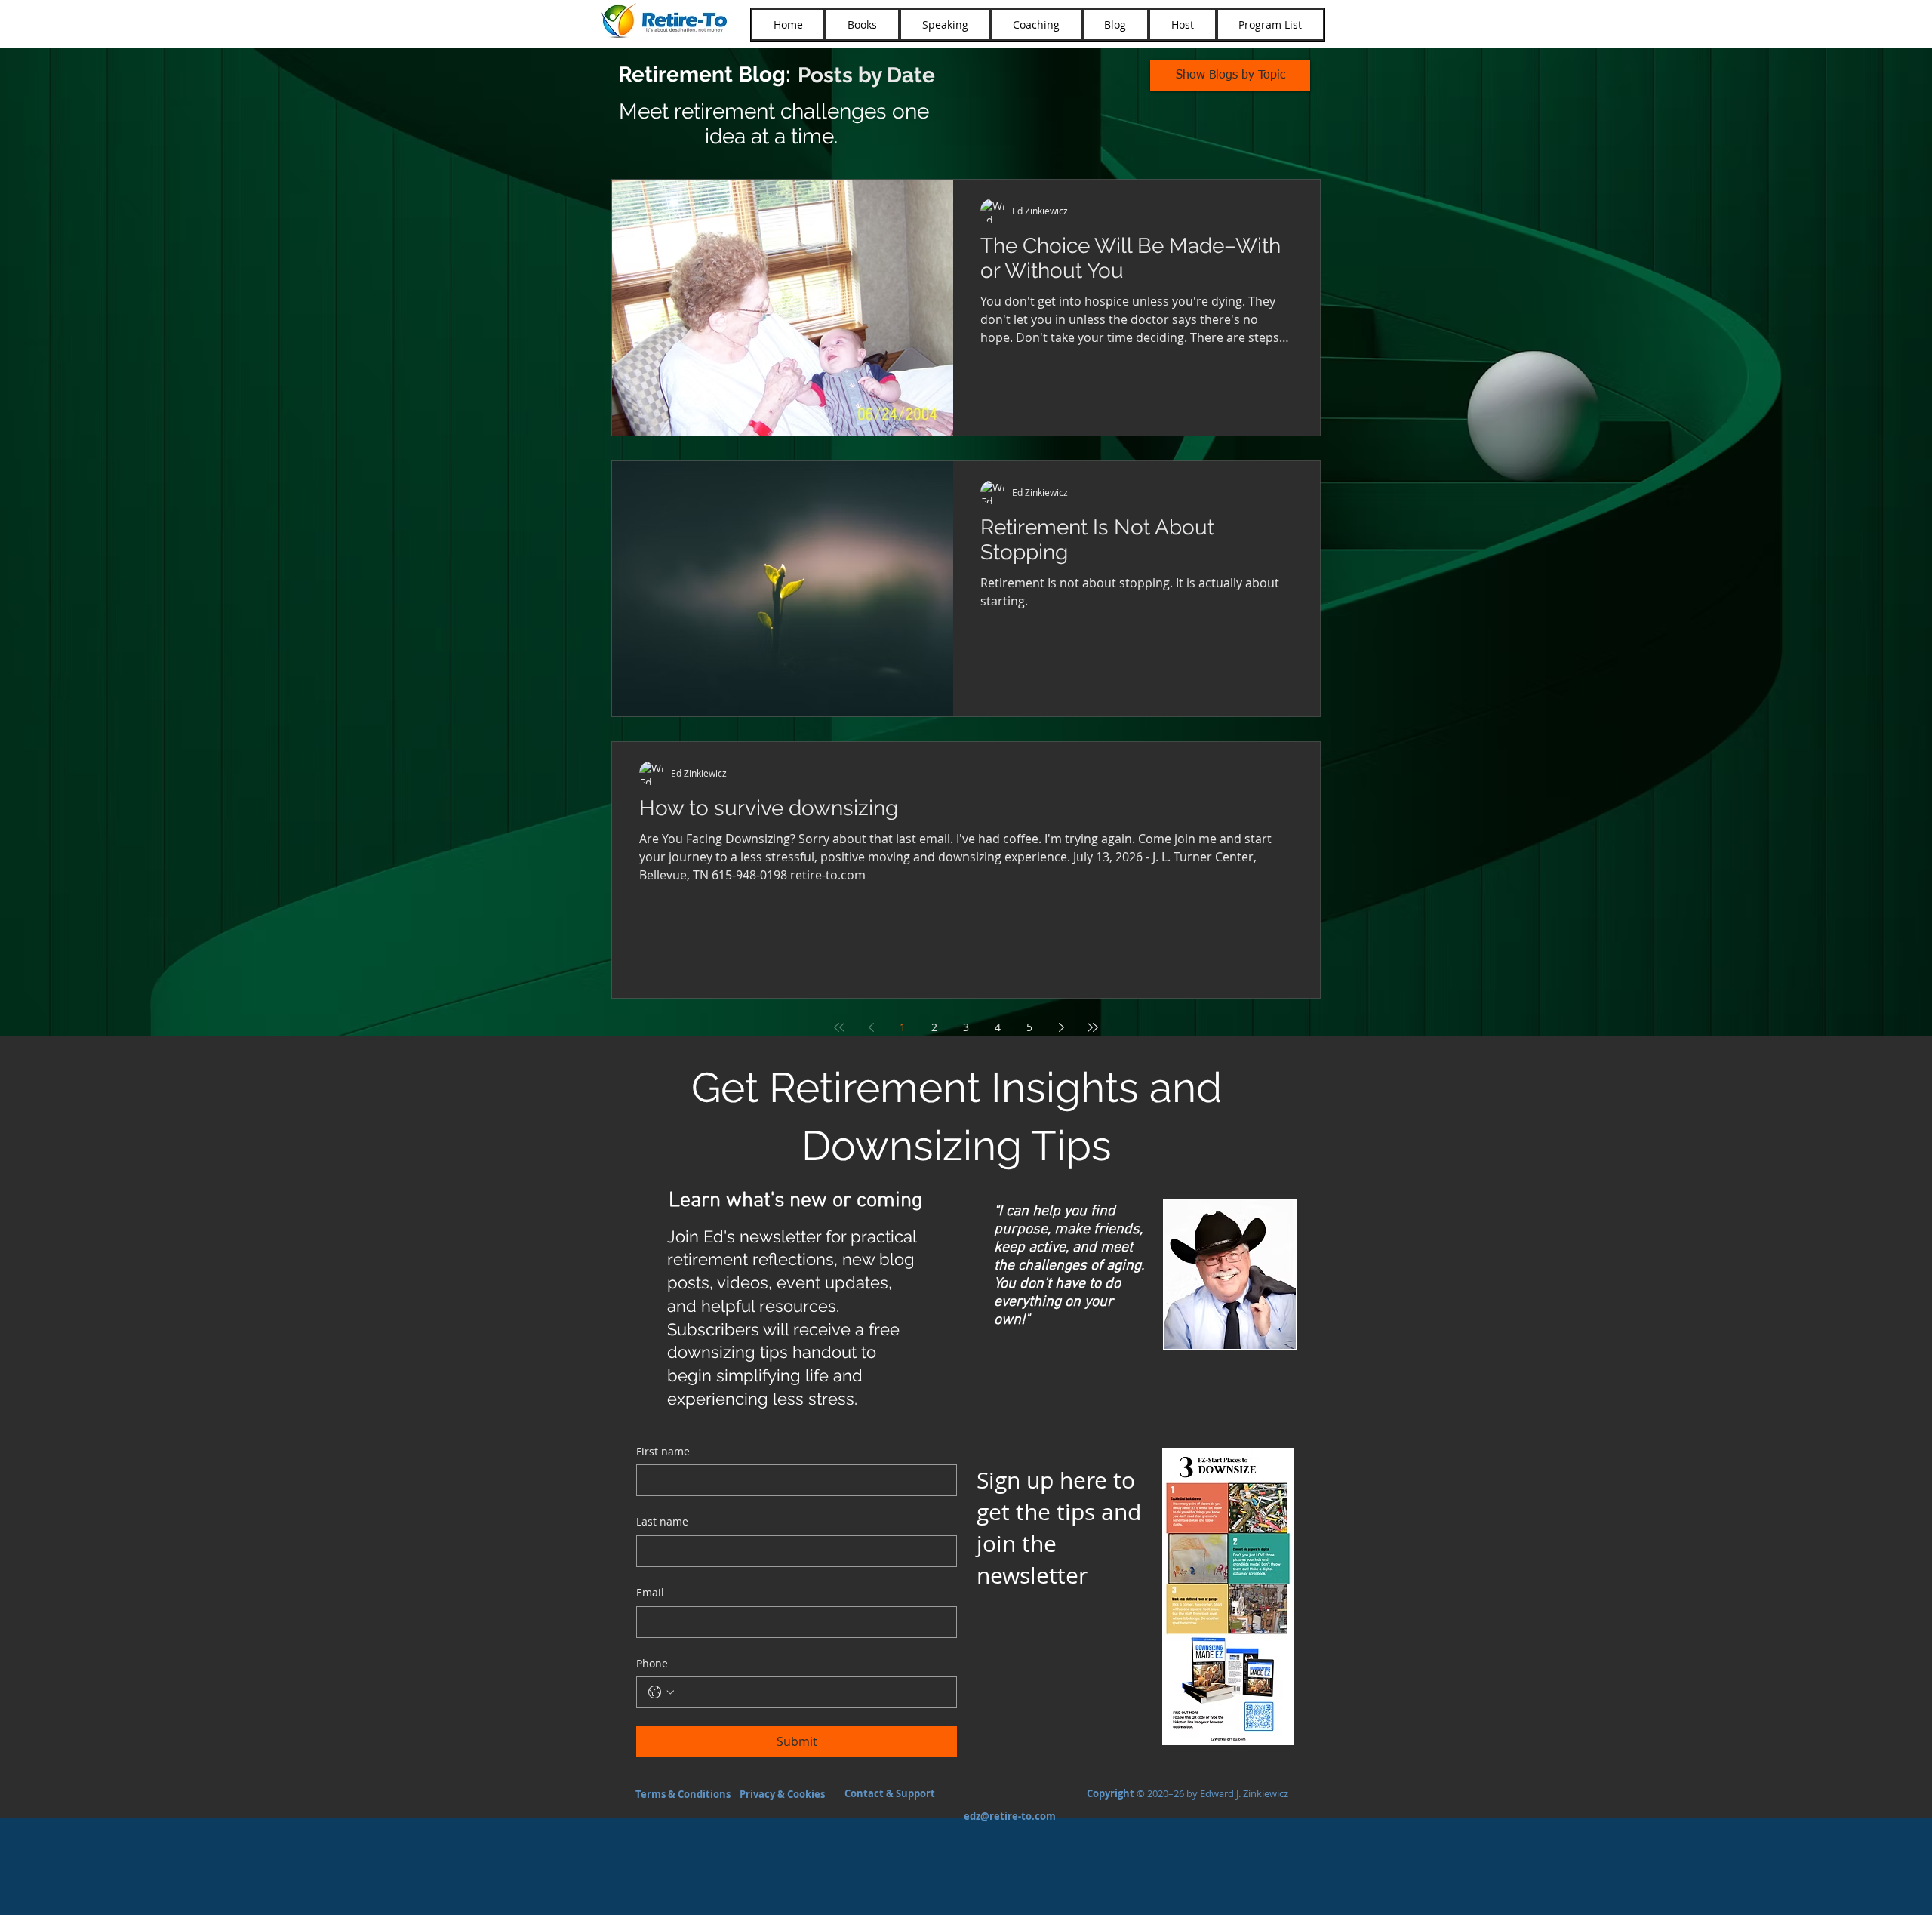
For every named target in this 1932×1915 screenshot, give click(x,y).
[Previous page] (871, 1027)
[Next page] (1061, 1027)
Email (650, 1592)
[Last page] (1093, 1027)
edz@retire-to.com (1010, 1816)
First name (663, 1451)
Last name (662, 1521)
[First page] (839, 1027)
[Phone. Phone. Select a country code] (661, 1692)
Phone (652, 1663)
